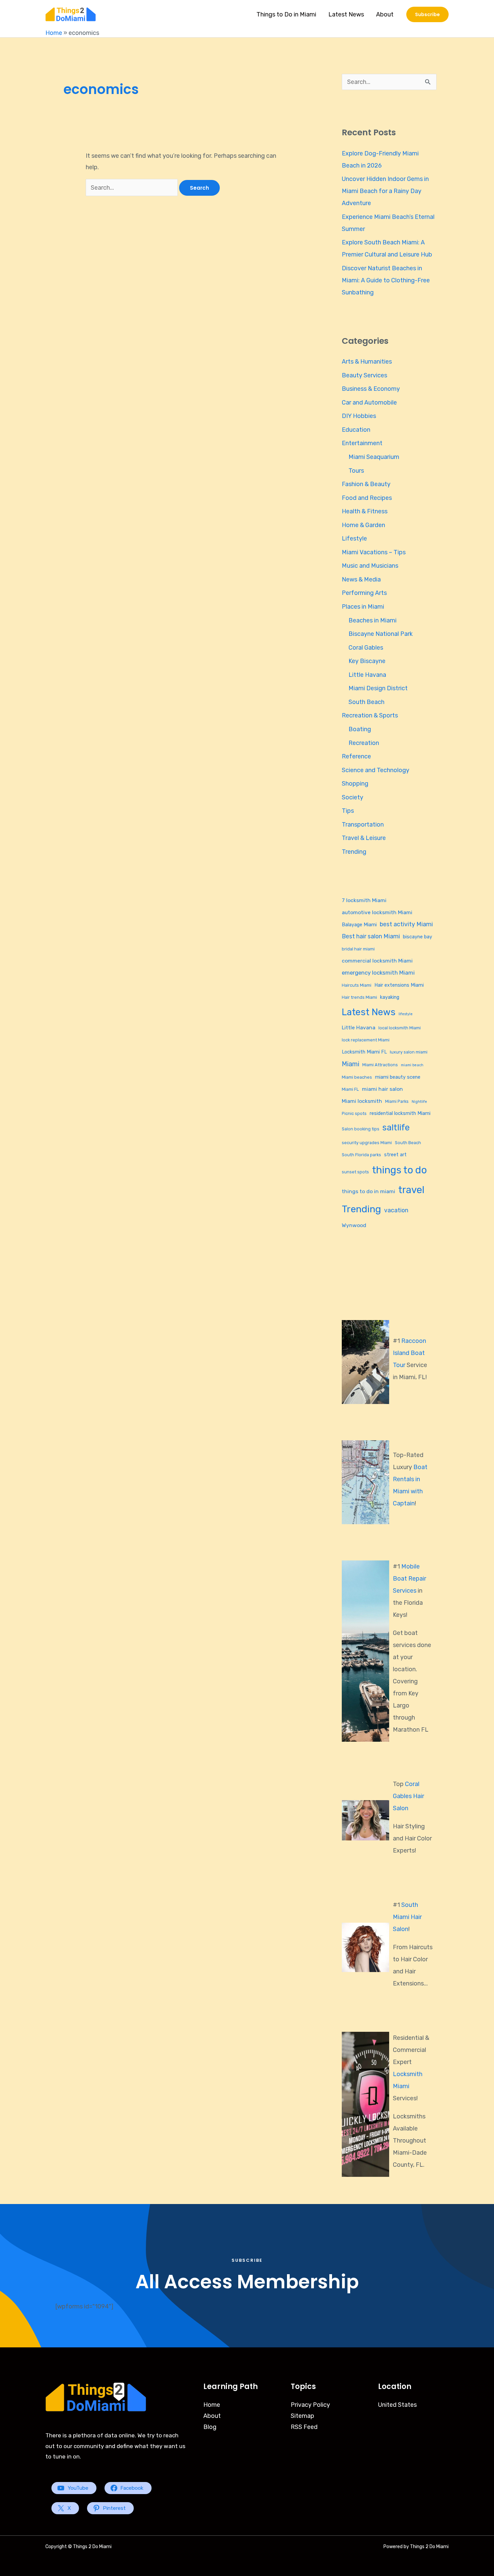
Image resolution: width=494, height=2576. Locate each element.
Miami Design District (378, 688)
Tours (356, 471)
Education (356, 430)
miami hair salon (382, 1089)
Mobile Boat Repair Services (409, 1579)
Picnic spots (354, 1113)
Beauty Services (364, 375)
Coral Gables (366, 648)
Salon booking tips (361, 1129)
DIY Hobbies (359, 416)
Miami (351, 1064)
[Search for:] (132, 188)
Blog (210, 2427)
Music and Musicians (370, 566)
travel (411, 1190)
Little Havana (367, 675)
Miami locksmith (362, 1101)
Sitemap (302, 2416)
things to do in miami (368, 1191)
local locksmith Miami (400, 1028)
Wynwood (354, 1225)
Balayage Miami (359, 925)
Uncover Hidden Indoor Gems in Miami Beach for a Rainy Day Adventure (385, 191)
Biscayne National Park (381, 634)
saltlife (396, 1127)
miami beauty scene (398, 1077)
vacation (396, 1210)
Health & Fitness (365, 511)
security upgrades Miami (367, 1143)
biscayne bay (418, 937)
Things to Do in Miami (286, 14)
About (385, 14)
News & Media (361, 579)
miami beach (412, 1065)
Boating (360, 729)
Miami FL (350, 1089)
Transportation (363, 825)
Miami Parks (397, 1101)
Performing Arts (364, 593)
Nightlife (419, 1102)
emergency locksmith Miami (378, 973)
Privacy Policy (310, 2405)
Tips (348, 811)
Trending (354, 852)
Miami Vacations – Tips (374, 552)
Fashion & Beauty (366, 484)
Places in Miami (363, 607)
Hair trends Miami (359, 997)
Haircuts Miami (357, 985)
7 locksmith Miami (364, 900)
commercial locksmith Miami (377, 961)
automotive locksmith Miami (377, 912)
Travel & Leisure (364, 838)
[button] (427, 14)
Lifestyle (354, 538)
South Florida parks (361, 1155)
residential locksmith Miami (400, 1113)
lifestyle (406, 1014)
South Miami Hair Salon (407, 1917)
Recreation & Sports (370, 715)
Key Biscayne (367, 661)
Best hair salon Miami (371, 936)
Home (54, 33)
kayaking (390, 997)
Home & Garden (363, 525)
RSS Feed (304, 2427)
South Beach (366, 702)
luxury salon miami (409, 1052)
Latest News (346, 14)
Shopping (355, 784)
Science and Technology (376, 770)
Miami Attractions (380, 1065)
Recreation (364, 743)
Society (353, 797)
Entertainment (362, 443)
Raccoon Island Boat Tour (409, 1353)
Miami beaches (357, 1077)
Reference (356, 756)
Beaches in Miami (373, 620)
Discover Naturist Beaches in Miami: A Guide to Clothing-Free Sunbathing (386, 280)
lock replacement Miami (366, 1040)
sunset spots (355, 1172)
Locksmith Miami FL (364, 1052)
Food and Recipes (367, 498)
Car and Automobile (369, 403)
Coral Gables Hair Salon (408, 1796)
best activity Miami (406, 924)
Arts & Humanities (367, 362)
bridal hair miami (358, 949)
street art (395, 1155)
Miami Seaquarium (374, 457)
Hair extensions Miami (399, 985)
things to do (399, 1170)
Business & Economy (371, 389)
